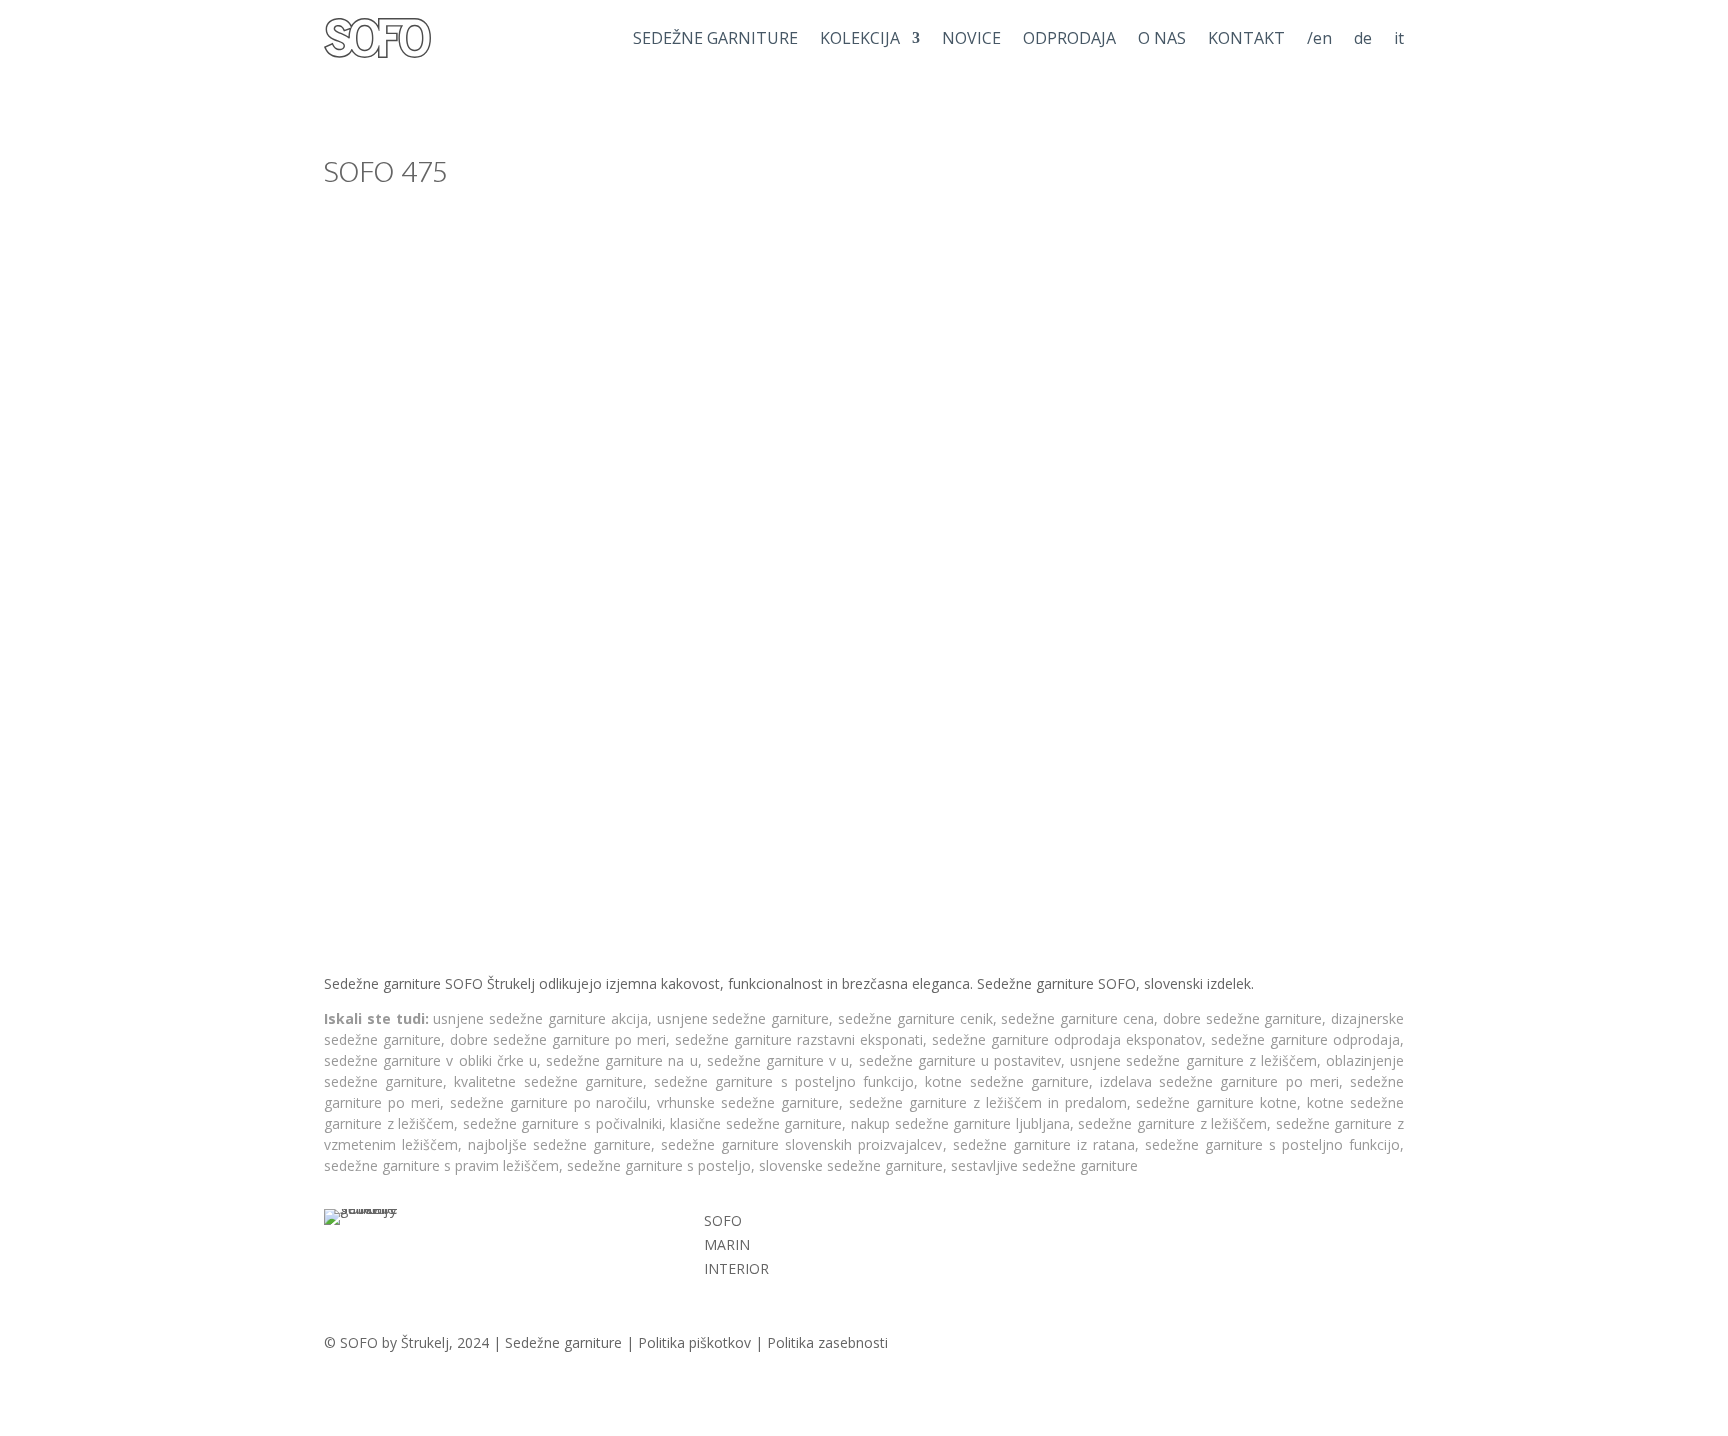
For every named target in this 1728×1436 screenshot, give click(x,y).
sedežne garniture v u (778, 1060)
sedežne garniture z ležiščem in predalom (988, 1102)
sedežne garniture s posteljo (659, 1165)
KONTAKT (1246, 38)
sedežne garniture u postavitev (960, 1060)
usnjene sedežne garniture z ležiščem (1193, 1060)
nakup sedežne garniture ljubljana (960, 1123)
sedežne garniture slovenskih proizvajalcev (801, 1144)
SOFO (723, 1220)
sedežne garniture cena (1077, 1018)
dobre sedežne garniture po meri (558, 1039)
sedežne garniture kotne (1216, 1102)
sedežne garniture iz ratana (1044, 1144)
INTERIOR (736, 1268)
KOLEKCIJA (860, 38)
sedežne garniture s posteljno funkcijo (784, 1081)
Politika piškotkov (694, 1342)
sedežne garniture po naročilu (549, 1102)
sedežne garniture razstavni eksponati (799, 1039)
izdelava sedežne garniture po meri (1219, 1081)
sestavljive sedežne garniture (1044, 1165)
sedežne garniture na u (622, 1060)
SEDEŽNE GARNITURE (715, 38)
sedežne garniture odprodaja (1305, 1039)
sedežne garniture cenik (915, 1018)
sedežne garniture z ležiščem (1172, 1123)
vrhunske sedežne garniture (748, 1102)
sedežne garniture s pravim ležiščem (441, 1165)
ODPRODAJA (1069, 38)
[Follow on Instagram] (1100, 1225)
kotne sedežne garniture (1006, 1081)
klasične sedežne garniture (756, 1123)
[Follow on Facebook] (1150, 1225)
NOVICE (971, 38)
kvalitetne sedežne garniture (548, 1081)
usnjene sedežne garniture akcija (540, 1018)
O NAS (1162, 38)
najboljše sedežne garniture (559, 1144)
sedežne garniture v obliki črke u (430, 1060)
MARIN (727, 1244)
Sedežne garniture (563, 1342)
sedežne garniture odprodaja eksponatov (1067, 1039)
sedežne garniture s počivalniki (562, 1123)
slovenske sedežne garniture (851, 1165)
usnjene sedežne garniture (743, 1018)
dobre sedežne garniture (1243, 1018)
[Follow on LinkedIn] (1200, 1225)
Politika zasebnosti (827, 1342)
